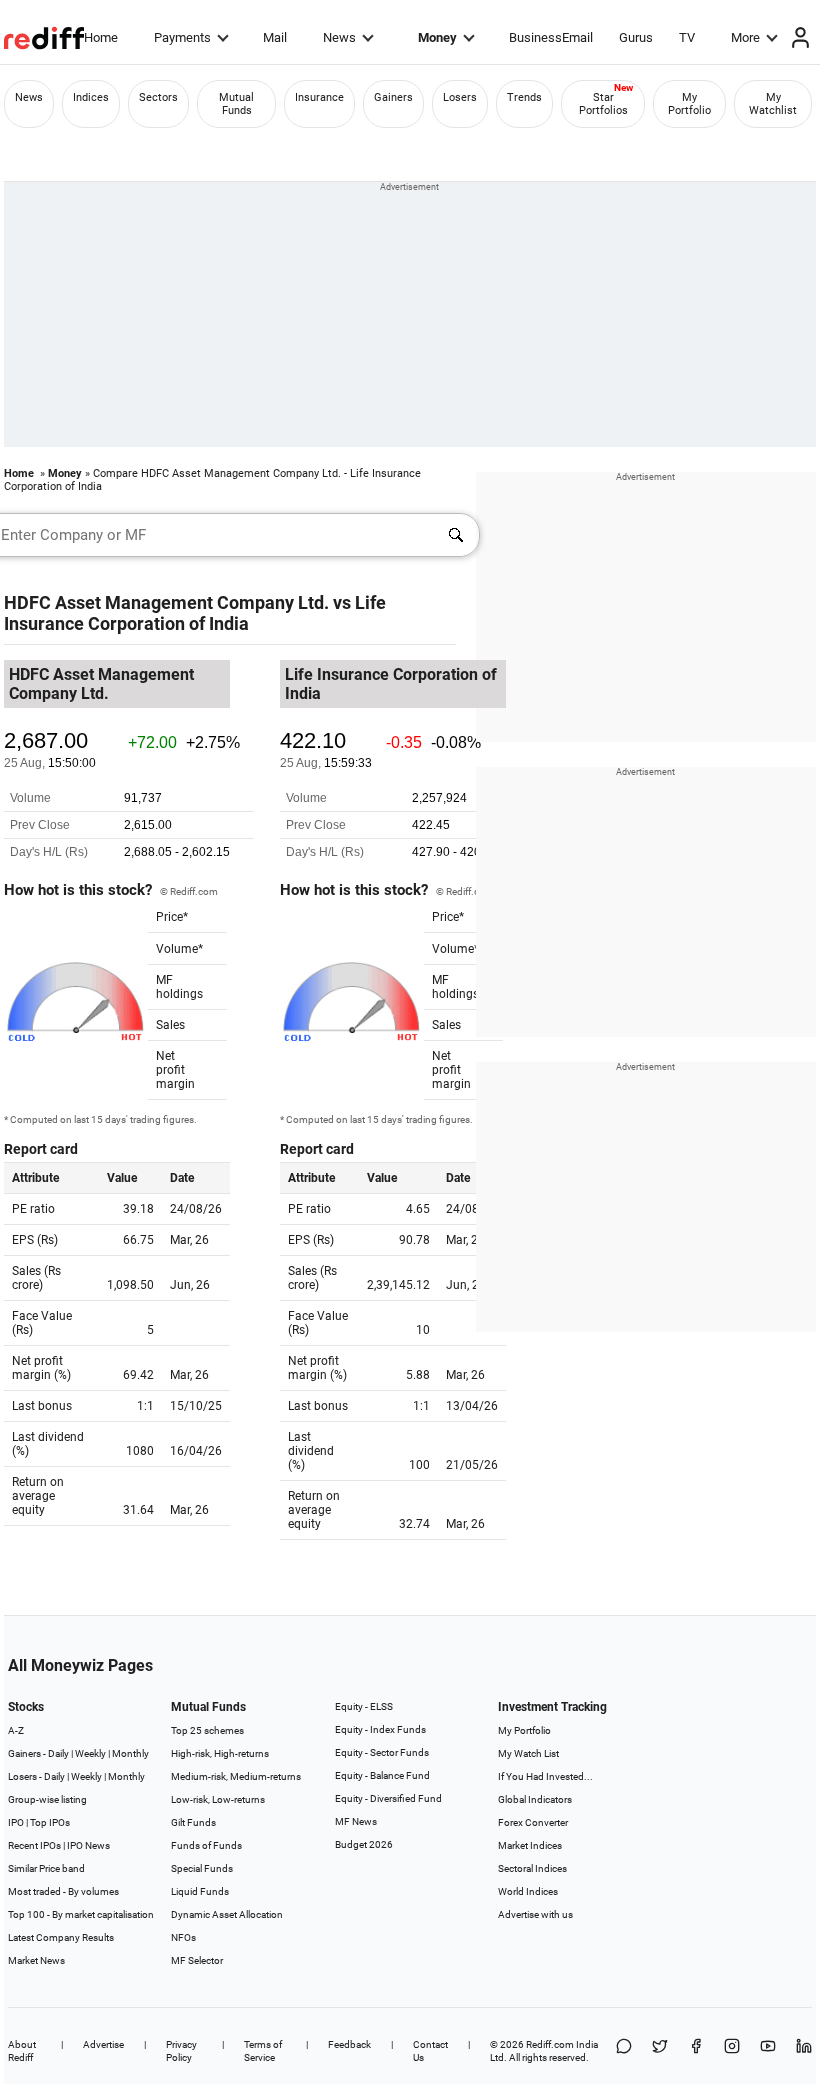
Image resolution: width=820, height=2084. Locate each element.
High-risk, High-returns (220, 1753)
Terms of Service (263, 2051)
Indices (91, 97)
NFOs (183, 1937)
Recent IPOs (34, 1845)
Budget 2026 (364, 1844)
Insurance (319, 97)
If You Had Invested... (545, 1776)
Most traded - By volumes (63, 1891)
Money (437, 37)
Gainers (393, 97)
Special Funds (202, 1868)
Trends (524, 97)
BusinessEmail (551, 37)
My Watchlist (773, 104)
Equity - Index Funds (380, 1729)
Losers (460, 97)
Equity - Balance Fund (382, 1775)
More (745, 37)
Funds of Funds (206, 1845)
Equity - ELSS (364, 1706)
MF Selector (197, 1960)
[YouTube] (768, 2051)
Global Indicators (535, 1799)
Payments (182, 37)
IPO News (88, 1845)
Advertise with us (535, 1914)
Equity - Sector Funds (382, 1752)
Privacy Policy (181, 2051)
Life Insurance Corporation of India (195, 613)
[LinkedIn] (804, 2051)
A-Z (16, 1730)
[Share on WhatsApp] (624, 2051)
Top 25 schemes (207, 1730)
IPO (16, 1822)
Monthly (130, 1753)
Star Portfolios (603, 104)
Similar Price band (46, 1868)
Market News (36, 1960)
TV (687, 37)
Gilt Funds (193, 1822)
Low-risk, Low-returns (218, 1799)
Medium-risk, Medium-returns (236, 1776)
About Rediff (22, 2051)
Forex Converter (533, 1822)
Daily (58, 1753)
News (339, 37)
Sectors (158, 97)
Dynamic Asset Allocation (227, 1914)
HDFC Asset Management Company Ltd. (166, 602)
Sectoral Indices (532, 1868)
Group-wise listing (47, 1799)
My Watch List (528, 1753)
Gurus (636, 37)
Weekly (90, 1753)
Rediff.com (550, 2044)
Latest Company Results (61, 1937)
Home (101, 37)
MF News (356, 1821)
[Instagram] (732, 2051)
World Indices (528, 1891)
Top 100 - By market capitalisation (81, 1914)
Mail (275, 37)
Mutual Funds (236, 104)
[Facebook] (696, 2051)
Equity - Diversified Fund (388, 1798)
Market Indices (530, 1845)
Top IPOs (50, 1822)
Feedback (349, 2044)
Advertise (103, 2044)
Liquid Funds (200, 1891)
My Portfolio (689, 104)
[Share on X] (660, 2051)
